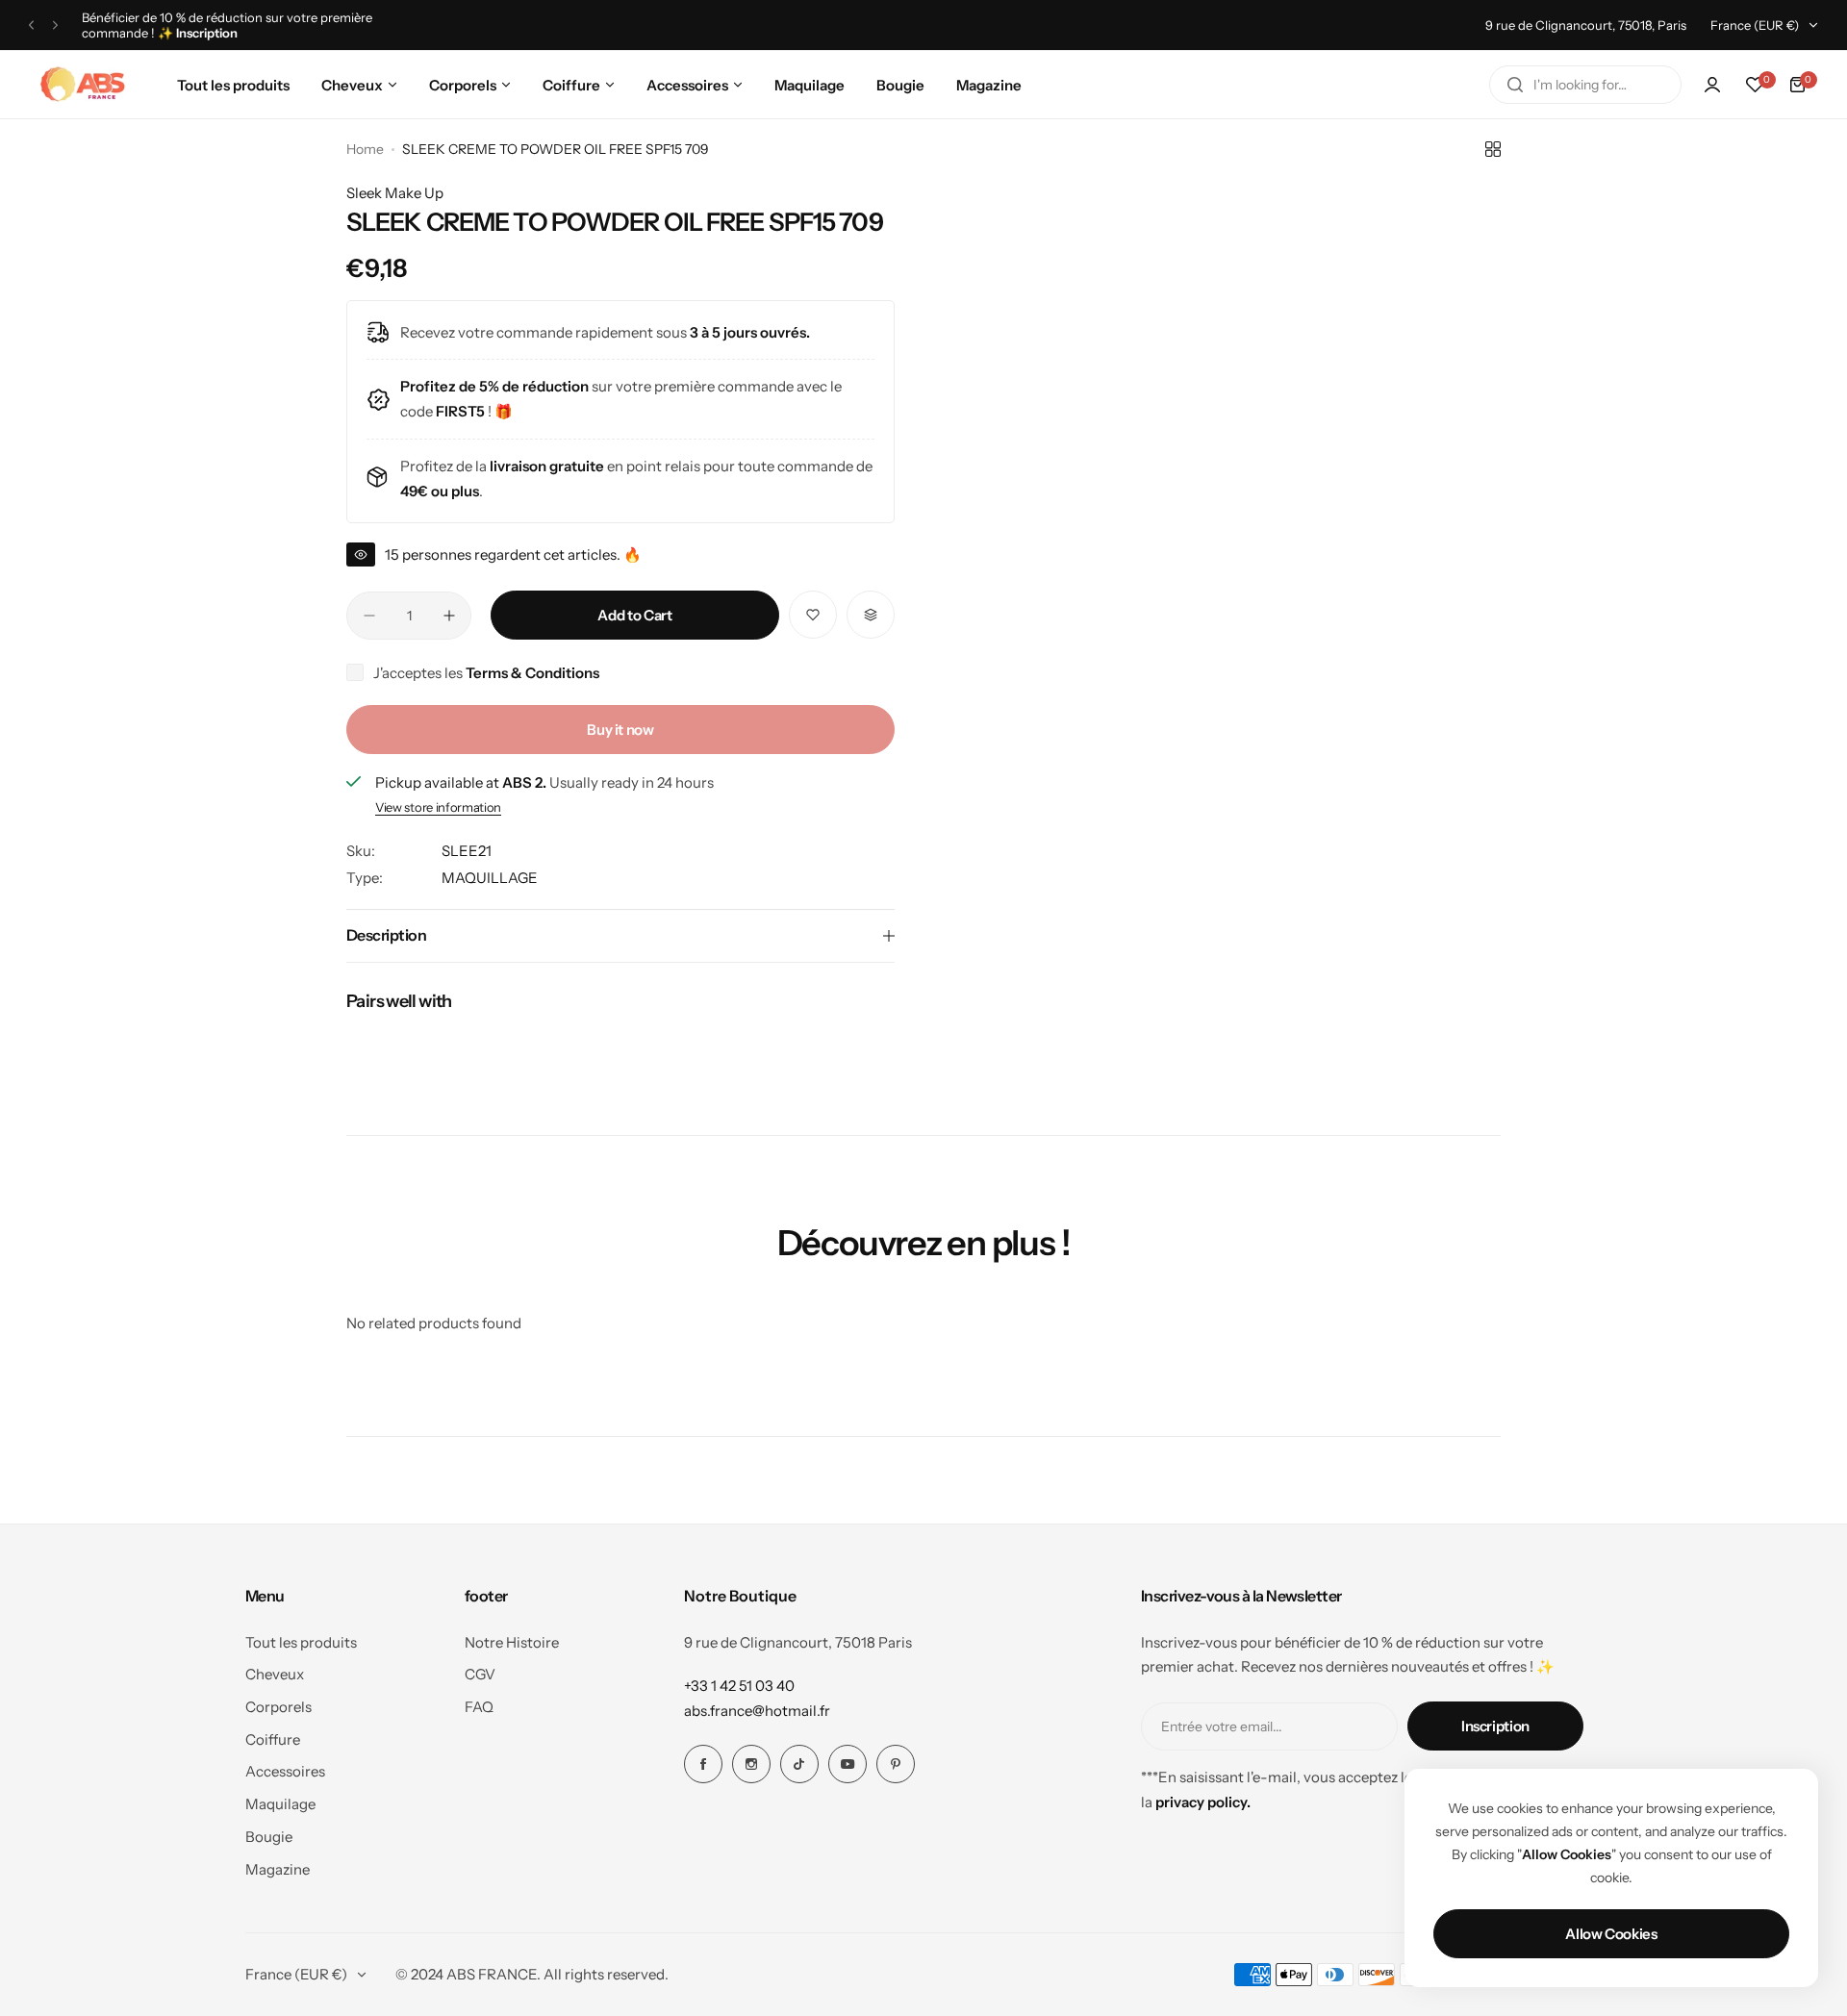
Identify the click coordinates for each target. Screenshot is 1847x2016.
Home (365, 149)
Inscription (1495, 1726)
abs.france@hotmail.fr (757, 1711)
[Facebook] (703, 1764)
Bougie (269, 1837)
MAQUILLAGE (490, 878)
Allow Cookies (1611, 1934)
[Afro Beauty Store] (85, 85)
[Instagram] (751, 1764)
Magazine (278, 1869)
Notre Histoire (512, 1642)
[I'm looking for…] (1515, 85)
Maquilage (280, 1804)
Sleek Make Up (395, 193)
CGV (480, 1674)
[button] (31, 25)
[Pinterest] (896, 1764)
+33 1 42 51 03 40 (739, 1686)
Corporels (278, 1707)
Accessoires (285, 1771)
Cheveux (275, 1674)
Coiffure (273, 1739)
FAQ (479, 1707)
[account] (1712, 85)
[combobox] (1585, 85)
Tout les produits (301, 1642)
